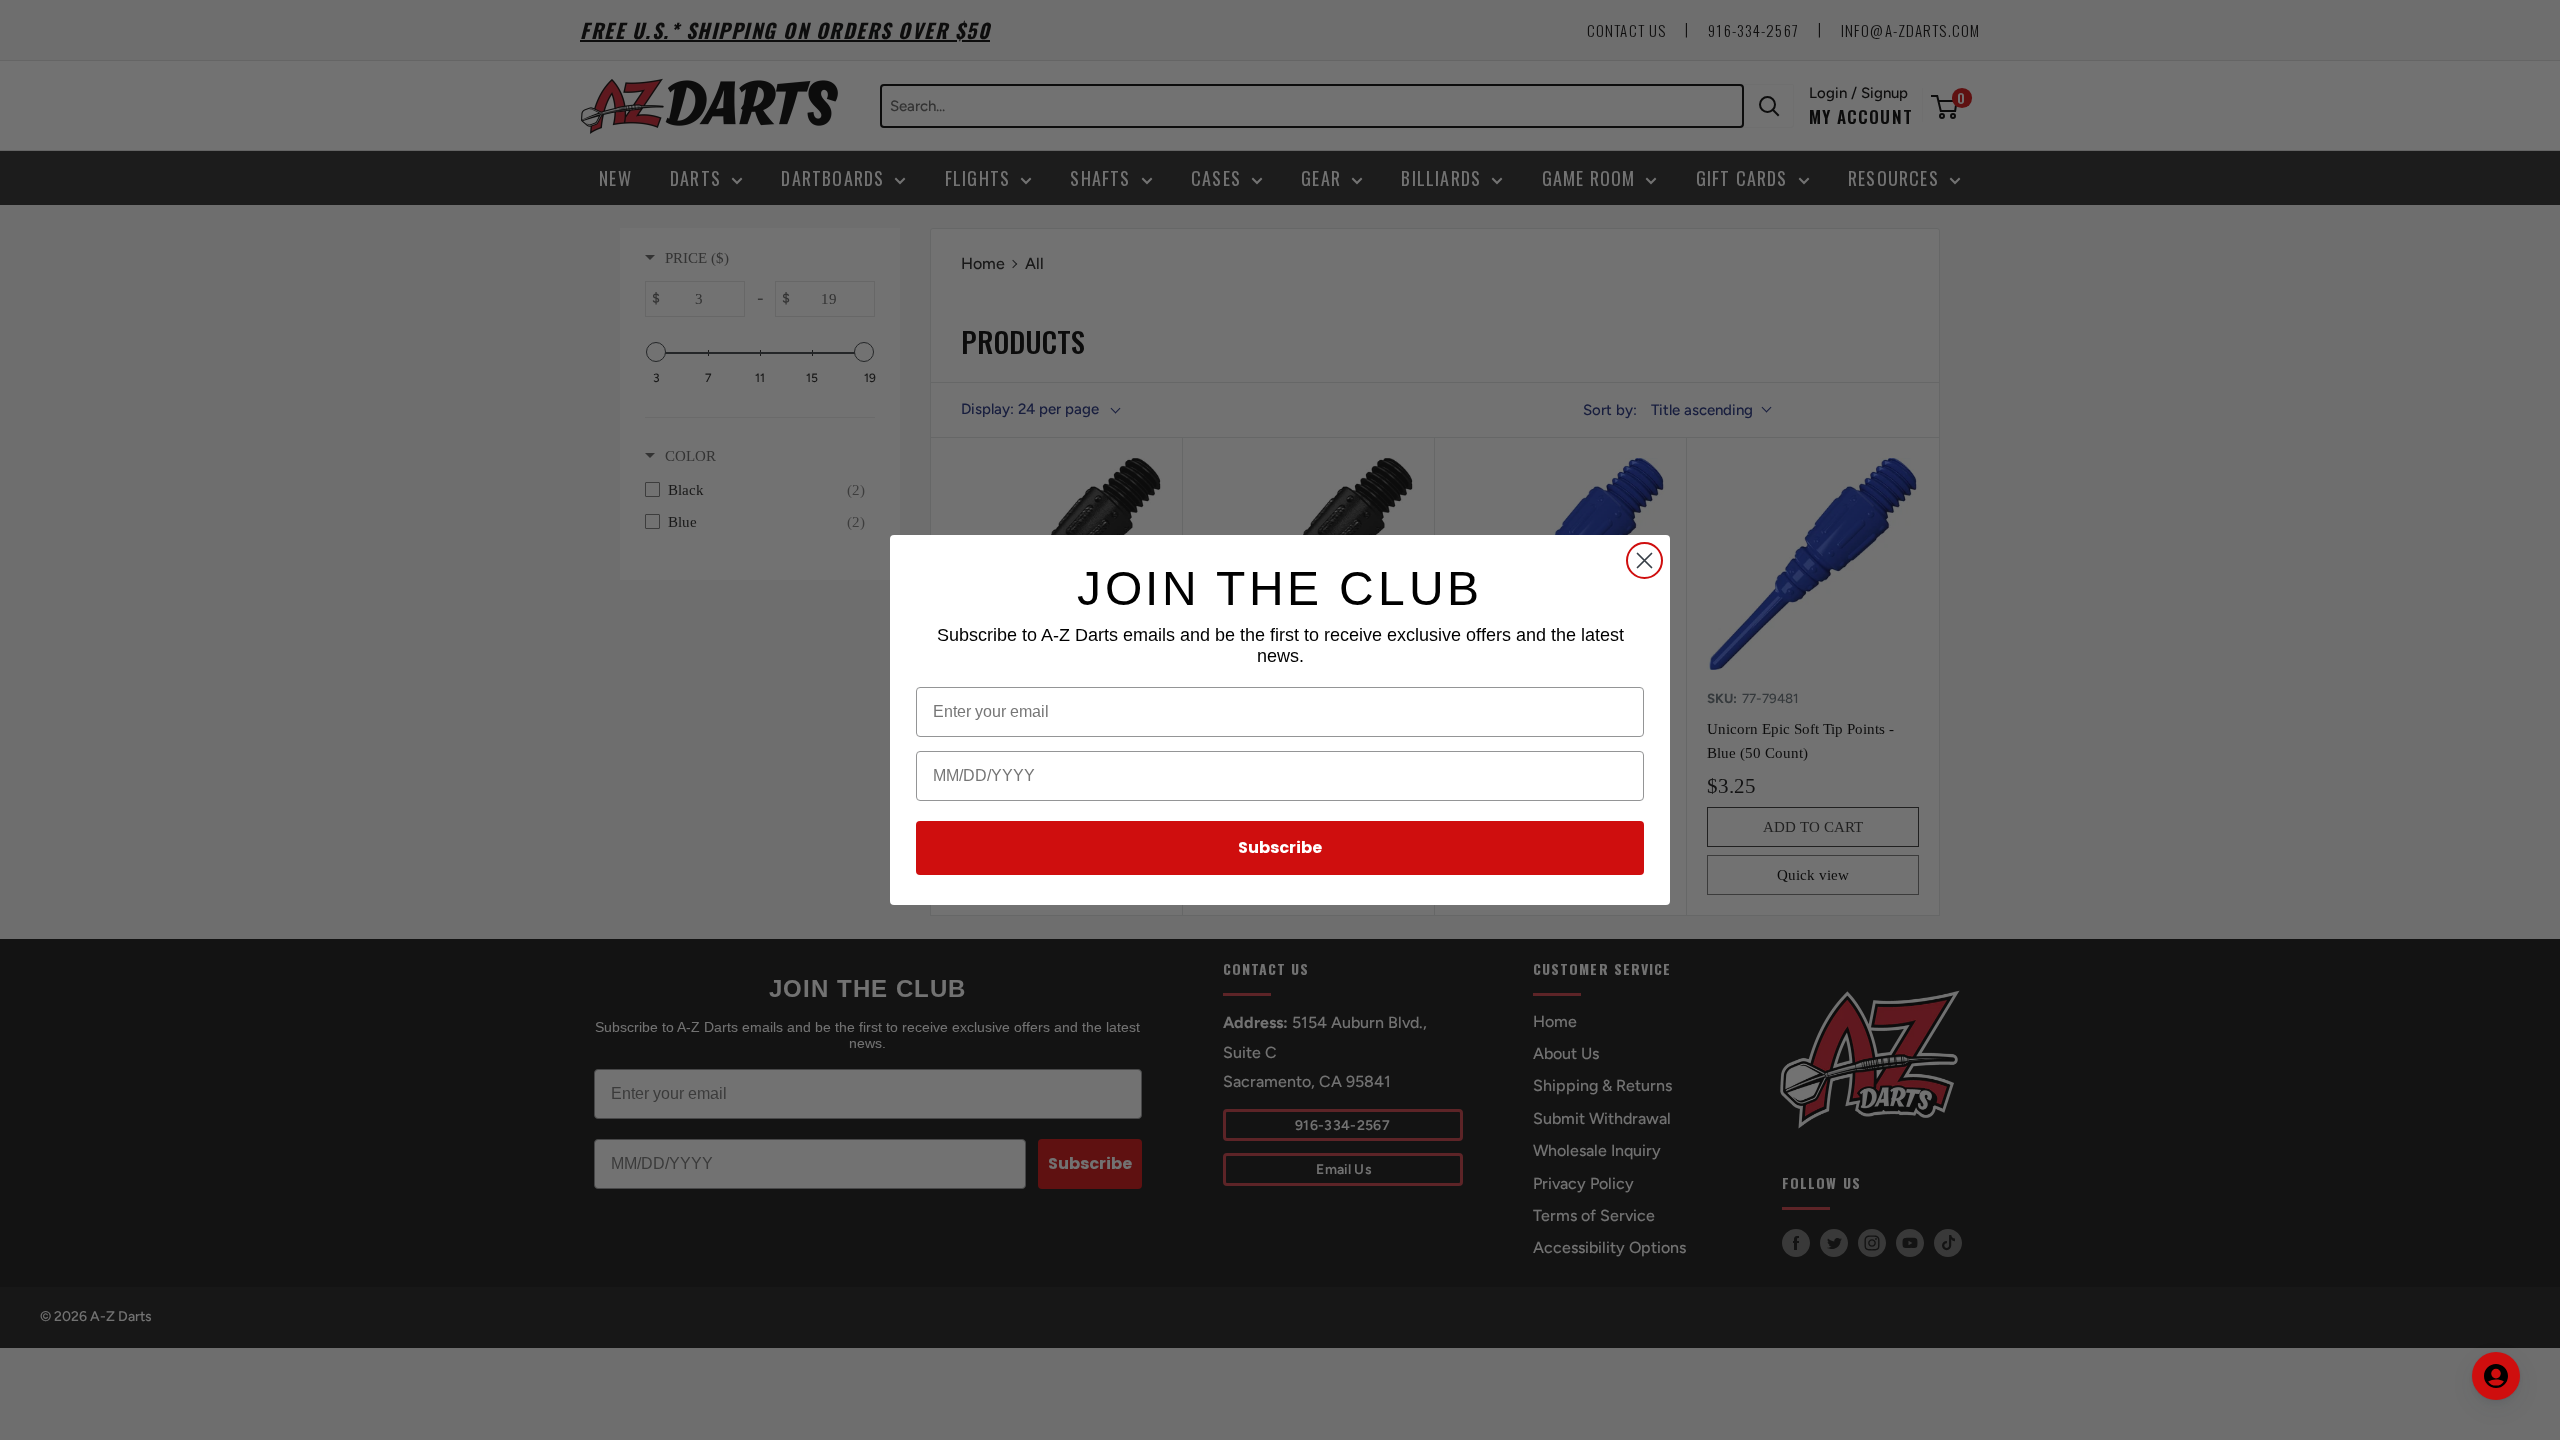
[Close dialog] (1644, 560)
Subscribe (1280, 847)
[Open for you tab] (2496, 1376)
